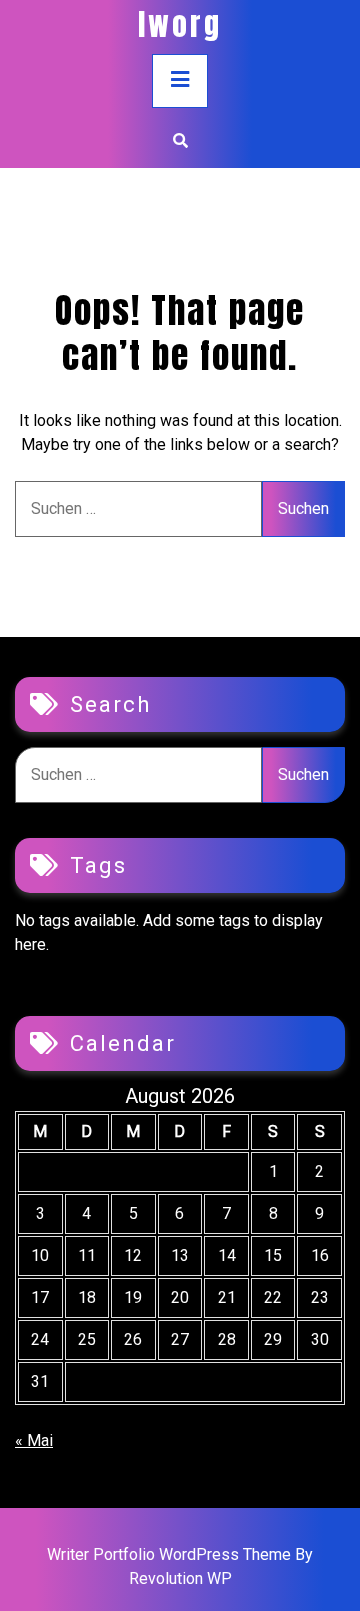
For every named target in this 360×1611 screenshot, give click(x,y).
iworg (180, 24)
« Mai (34, 1440)
